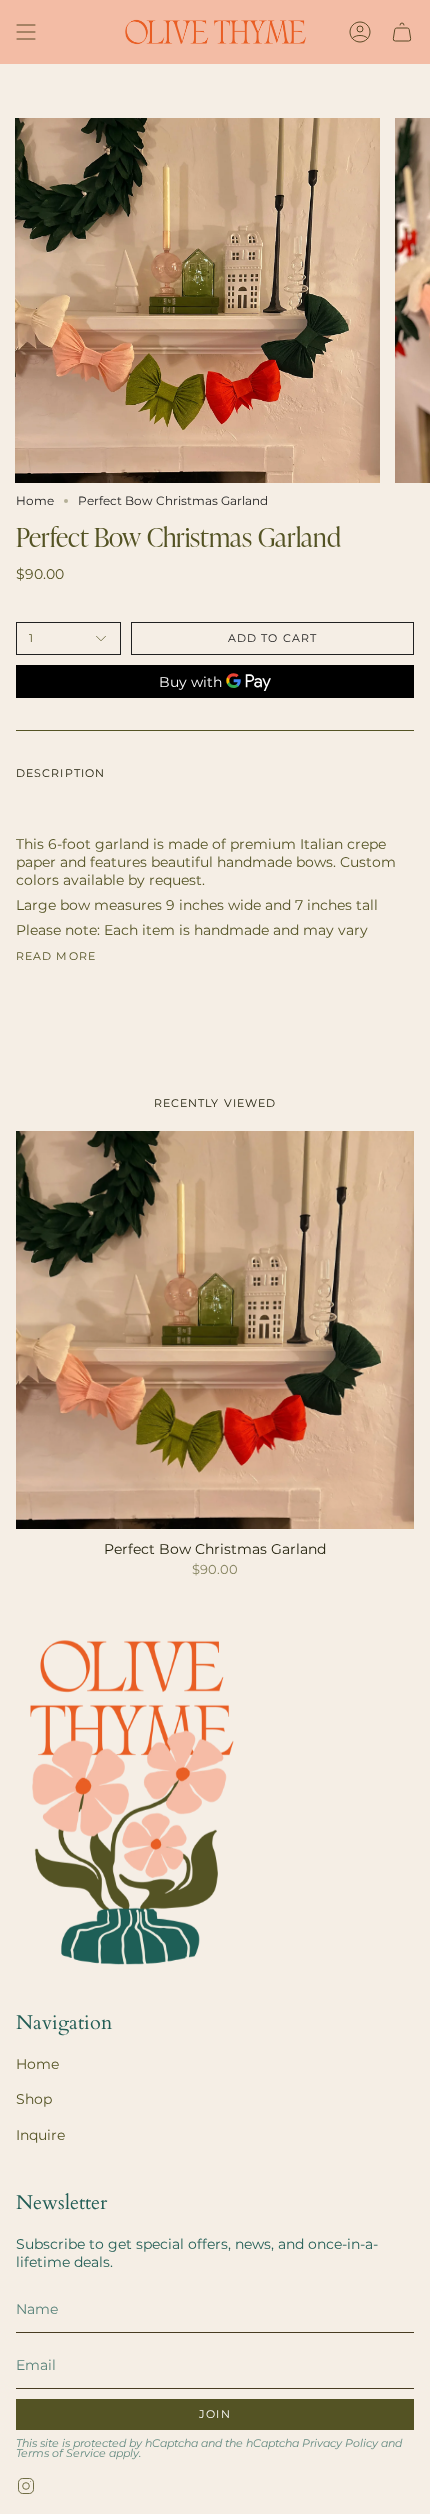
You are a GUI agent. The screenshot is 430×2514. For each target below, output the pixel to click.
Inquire (40, 2135)
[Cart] (402, 32)
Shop (34, 2099)
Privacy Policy (340, 2443)
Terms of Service (61, 2453)
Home (35, 500)
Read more (56, 956)
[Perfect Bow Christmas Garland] (215, 1330)
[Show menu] (26, 32)
